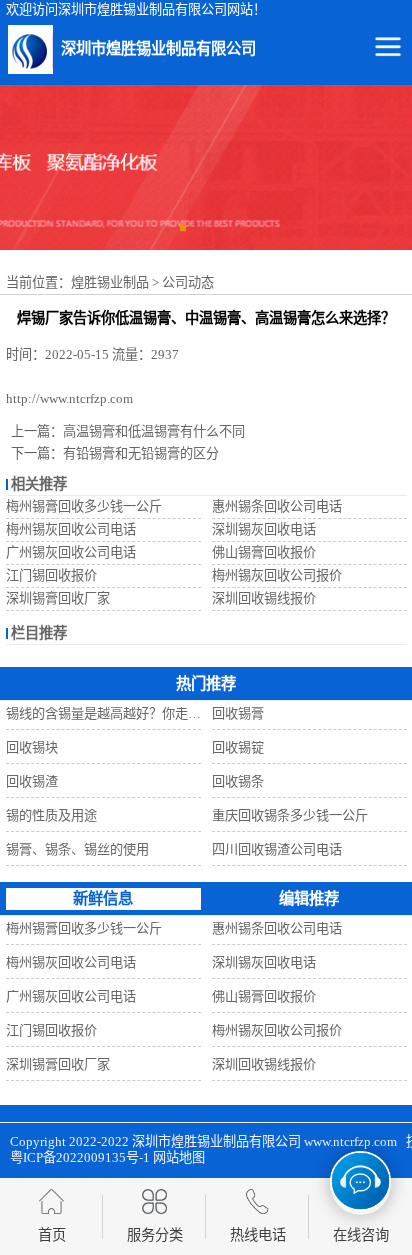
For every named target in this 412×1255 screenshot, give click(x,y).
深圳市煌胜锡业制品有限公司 (216, 1141)
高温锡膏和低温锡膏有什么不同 (154, 431)
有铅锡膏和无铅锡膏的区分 (141, 453)
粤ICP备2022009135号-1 (80, 1157)
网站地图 (179, 1157)
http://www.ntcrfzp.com (69, 398)
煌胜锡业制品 (110, 282)
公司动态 (188, 282)
